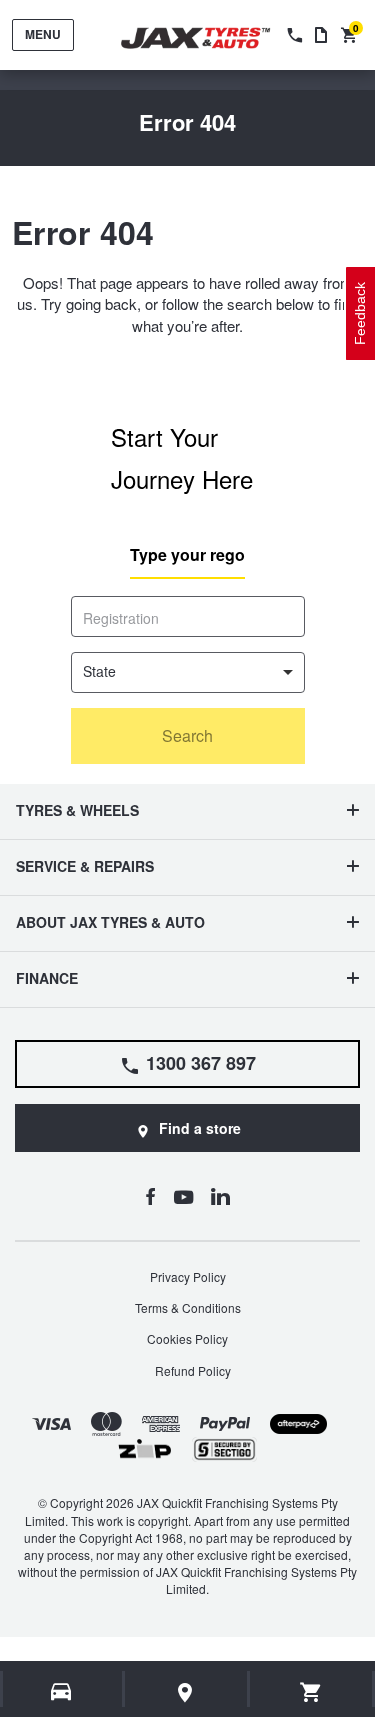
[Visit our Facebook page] (151, 1196)
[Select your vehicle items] (62, 1692)
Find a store (200, 1128)
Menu (43, 34)
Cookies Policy (187, 1338)
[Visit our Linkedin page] (220, 1196)
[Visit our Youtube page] (183, 1196)
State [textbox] (99, 671)
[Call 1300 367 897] (293, 35)
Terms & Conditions (188, 1307)
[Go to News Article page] (321, 35)
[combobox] (188, 672)
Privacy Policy (188, 1276)
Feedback (360, 313)
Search (187, 735)
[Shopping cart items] (311, 1692)
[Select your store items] (186, 1692)
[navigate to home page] (210, 38)
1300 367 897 (201, 1063)
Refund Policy (193, 1370)
